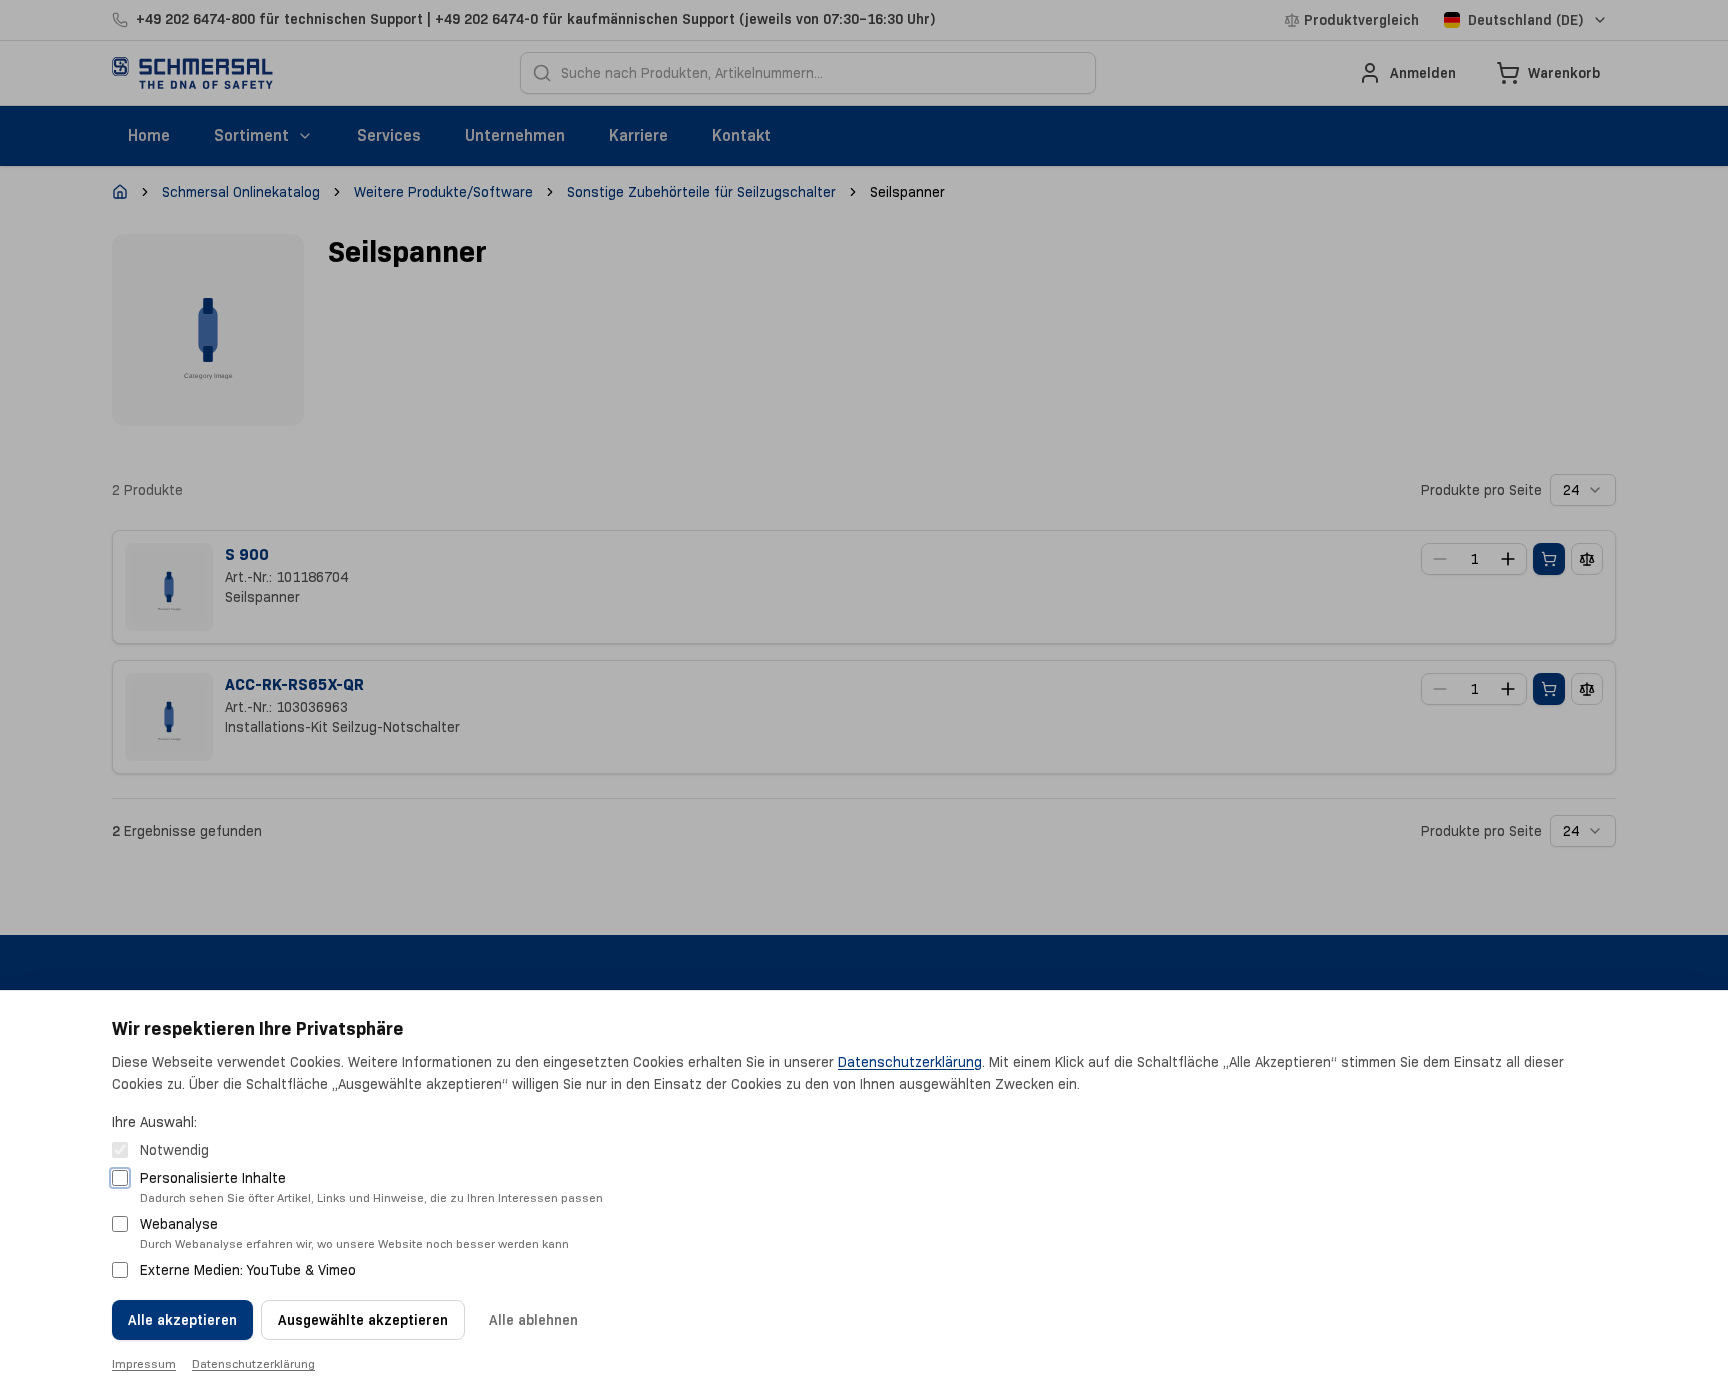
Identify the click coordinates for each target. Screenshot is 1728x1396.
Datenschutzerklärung (910, 1062)
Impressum (144, 1363)
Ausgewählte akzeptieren (363, 1320)
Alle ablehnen (533, 1320)
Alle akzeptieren (182, 1320)
